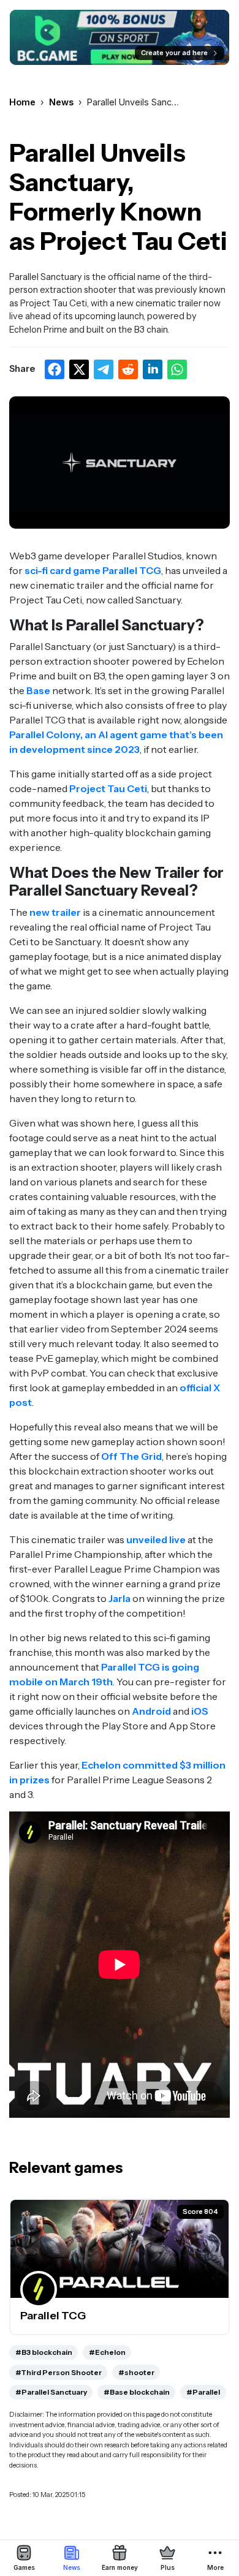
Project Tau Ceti (108, 788)
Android (152, 1711)
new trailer (55, 912)
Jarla (120, 1598)
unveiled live (156, 1539)
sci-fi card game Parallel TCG (93, 570)
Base (39, 690)
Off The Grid (131, 1456)
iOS (200, 1711)
